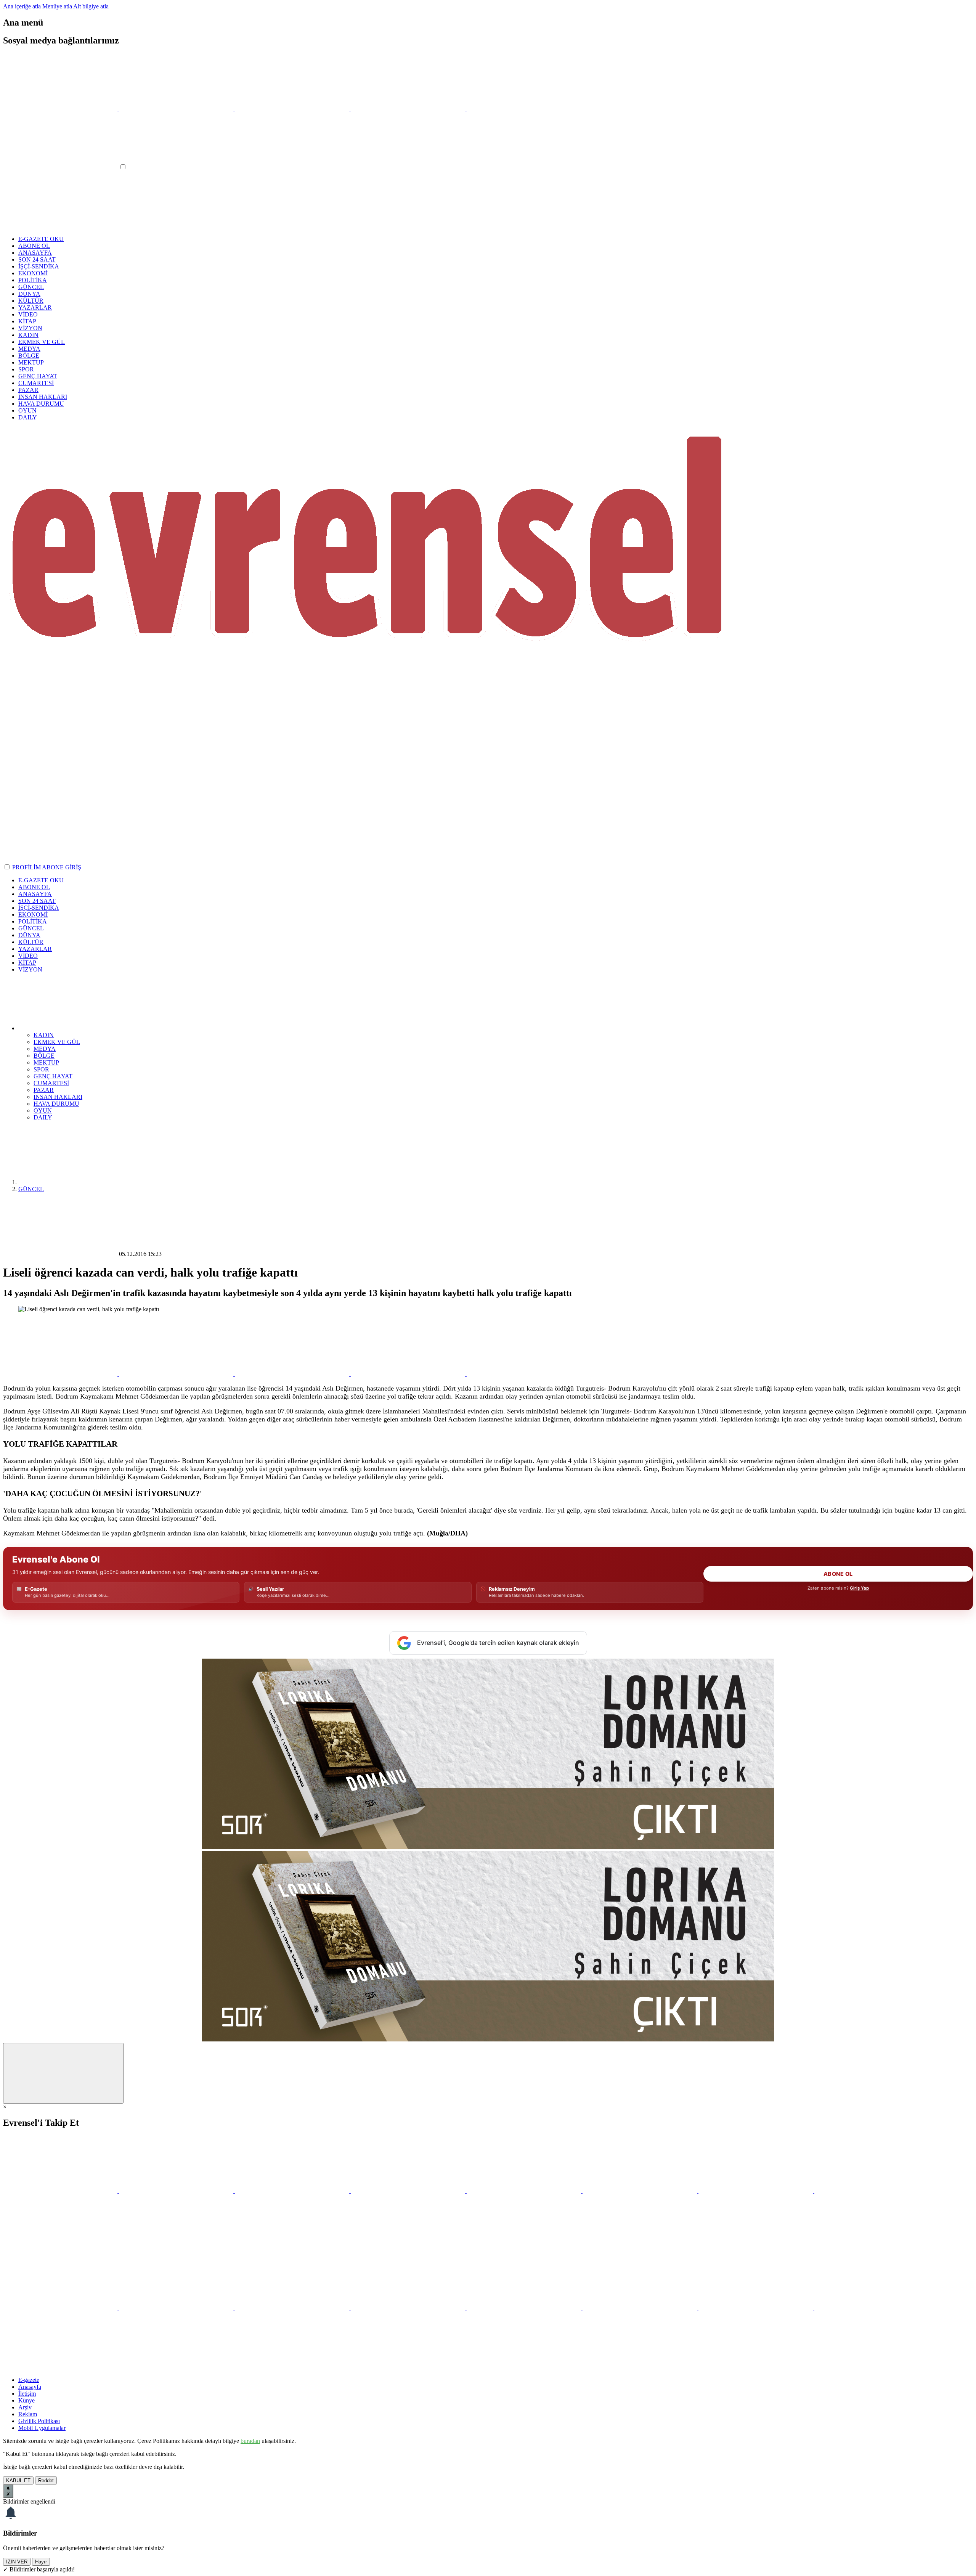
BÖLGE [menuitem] (44, 1056)
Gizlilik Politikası (39, 2421)
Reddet (46, 2480)
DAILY (28, 417)
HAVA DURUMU (41, 404)
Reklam (28, 2414)
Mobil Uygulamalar (42, 2428)
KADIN (28, 335)
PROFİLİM (26, 867)
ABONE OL (34, 246)
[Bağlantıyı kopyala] (524, 1374)
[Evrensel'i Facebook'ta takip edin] (177, 108)
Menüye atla (57, 6)
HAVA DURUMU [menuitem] (56, 1104)
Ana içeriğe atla (22, 6)
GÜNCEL (31, 287)
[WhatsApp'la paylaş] (61, 1374)
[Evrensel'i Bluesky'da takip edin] (409, 108)
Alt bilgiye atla (91, 6)
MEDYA (29, 349)
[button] (75, 1028)
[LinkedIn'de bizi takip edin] (756, 2191)
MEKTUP (31, 362)
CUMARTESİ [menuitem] (51, 1083)
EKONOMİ (33, 273)
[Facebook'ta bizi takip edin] (177, 2191)
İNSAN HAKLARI (43, 397)
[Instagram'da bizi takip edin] (293, 2191)
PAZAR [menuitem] (44, 1090)
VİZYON (30, 328)
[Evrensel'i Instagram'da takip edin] (293, 108)
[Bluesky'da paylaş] (409, 1374)
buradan (250, 2441)
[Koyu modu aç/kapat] (8, 867)
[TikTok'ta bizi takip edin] (640, 2191)
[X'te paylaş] (177, 1374)
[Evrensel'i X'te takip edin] (61, 108)
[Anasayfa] (75, 1182)
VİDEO (28, 314)
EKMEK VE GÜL (42, 342)
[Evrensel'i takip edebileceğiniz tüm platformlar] (524, 108)
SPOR (26, 369)
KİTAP (27, 321)
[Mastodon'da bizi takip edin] (872, 2191)
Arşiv (25, 2407)
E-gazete (29, 2380)
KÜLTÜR (31, 301)
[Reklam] (488, 1847)
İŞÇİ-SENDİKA (39, 266)
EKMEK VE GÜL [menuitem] (57, 1042)
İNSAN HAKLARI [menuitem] (58, 1097)
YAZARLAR (35, 308)
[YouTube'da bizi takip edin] (409, 2191)
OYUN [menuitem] (43, 1111)
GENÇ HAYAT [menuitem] (53, 1076)
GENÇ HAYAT (38, 376)
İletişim (27, 2394)
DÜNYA (29, 294)
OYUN (27, 410)
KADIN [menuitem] (44, 1035)
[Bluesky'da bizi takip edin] (525, 2191)
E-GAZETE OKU (41, 239)
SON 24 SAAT (37, 259)
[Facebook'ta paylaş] (293, 1374)
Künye (26, 2400)
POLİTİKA (33, 280)
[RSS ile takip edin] (60, 2249)
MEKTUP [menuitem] (46, 1062)
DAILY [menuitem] (43, 1117)
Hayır (41, 2562)
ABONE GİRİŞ (62, 867)
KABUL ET (18, 2480)
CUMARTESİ (36, 383)
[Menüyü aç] (61, 167)
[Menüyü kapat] (60, 226)
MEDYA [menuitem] (45, 1049)
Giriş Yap (859, 1588)
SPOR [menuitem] (41, 1069)
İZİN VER (17, 2562)
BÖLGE (29, 356)
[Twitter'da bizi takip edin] (61, 2191)
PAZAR (28, 390)
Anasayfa (30, 2387)
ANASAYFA (35, 253)
